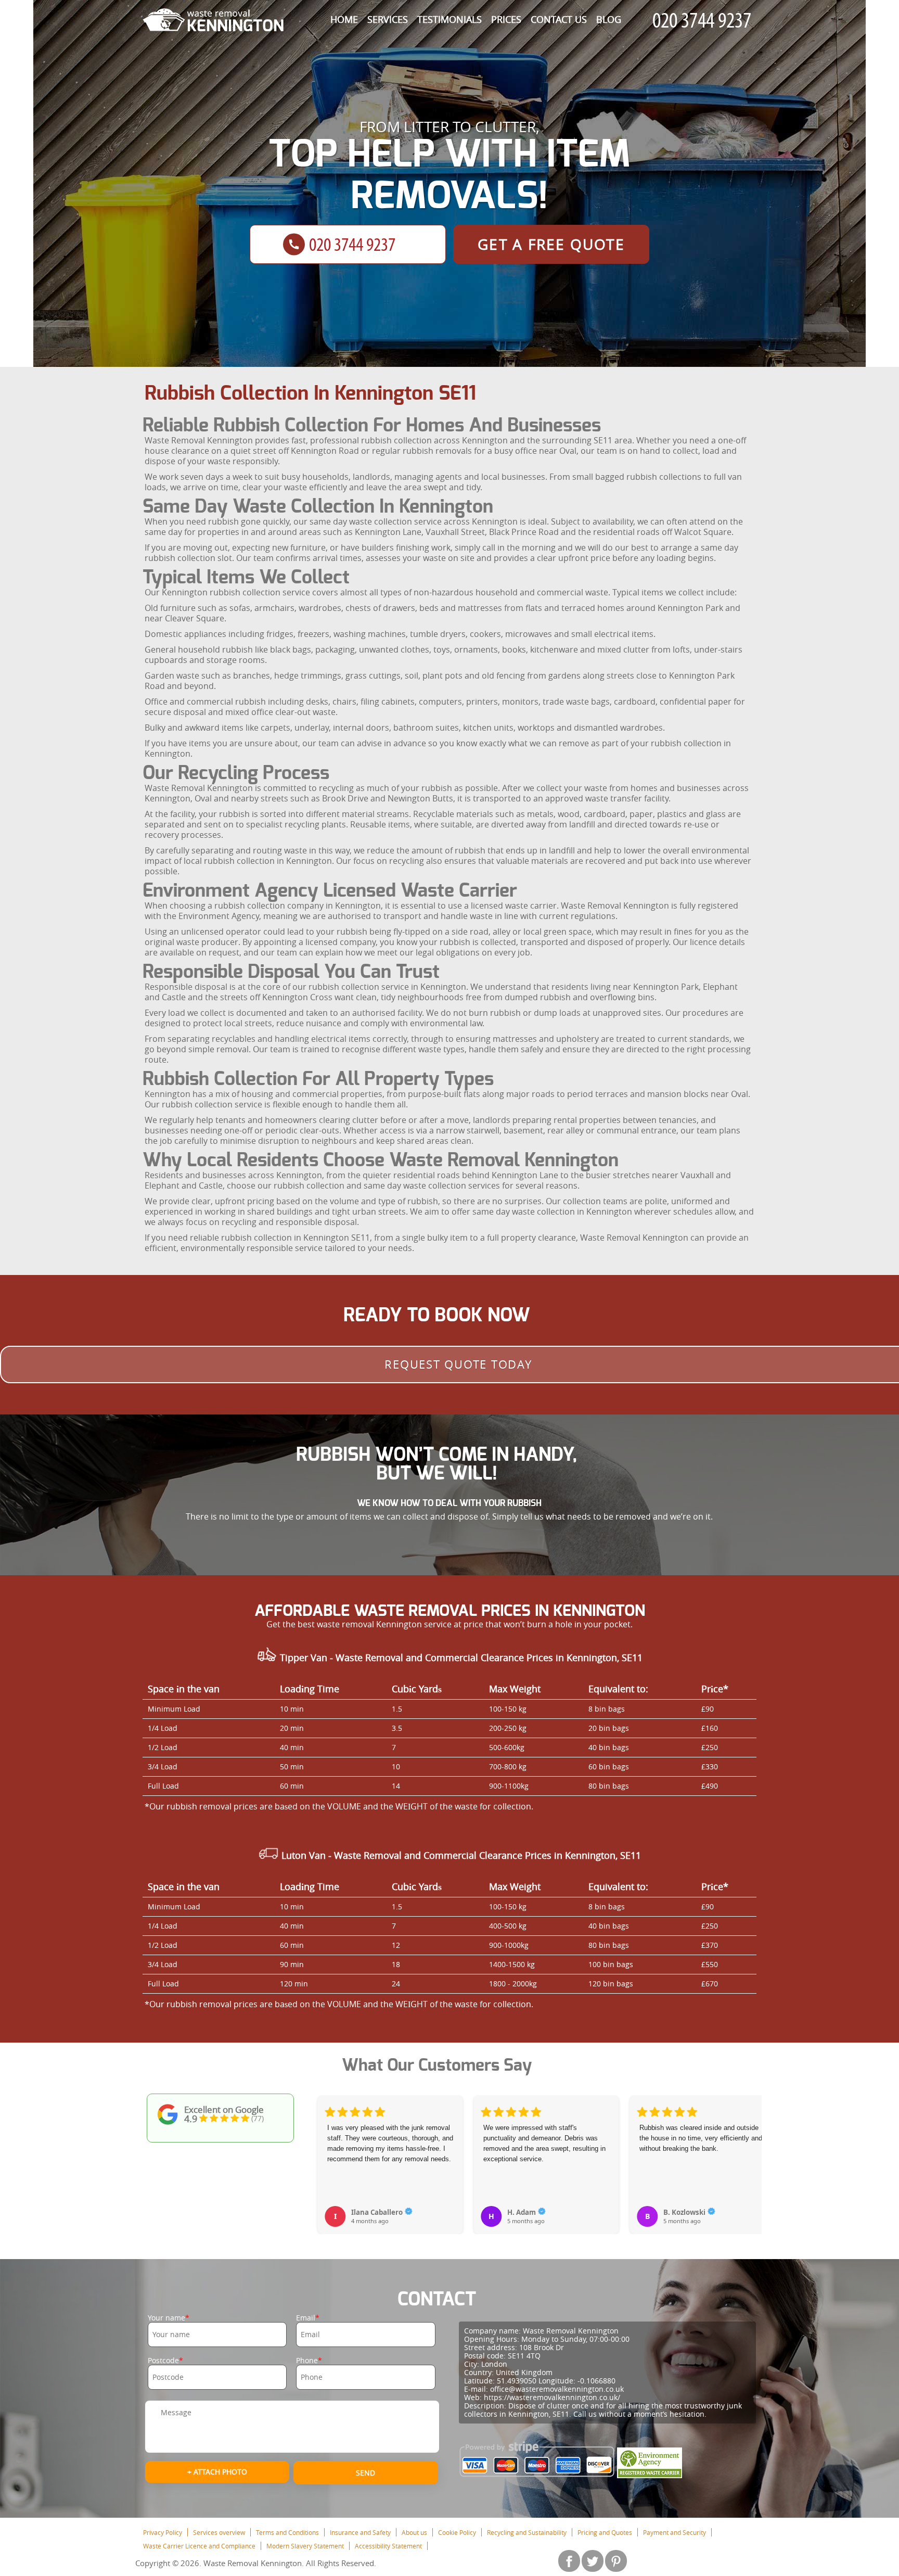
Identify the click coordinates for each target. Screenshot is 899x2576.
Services (388, 19)
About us (414, 2532)
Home (344, 19)
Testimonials (449, 19)
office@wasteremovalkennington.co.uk (557, 2389)
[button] (326, 2153)
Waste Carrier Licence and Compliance (199, 2546)
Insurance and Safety (360, 2532)
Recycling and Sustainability (527, 2532)
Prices (506, 19)
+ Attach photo (217, 2472)
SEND (365, 2473)
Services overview (219, 2532)
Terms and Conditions (287, 2532)
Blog (609, 19)
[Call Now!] (704, 21)
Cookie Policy (457, 2532)
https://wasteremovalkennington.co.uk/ (552, 2397)
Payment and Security (675, 2532)
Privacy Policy (163, 2532)
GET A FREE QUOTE (551, 244)
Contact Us (559, 19)
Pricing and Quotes (605, 2532)
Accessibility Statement (388, 2546)
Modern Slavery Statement (305, 2546)
